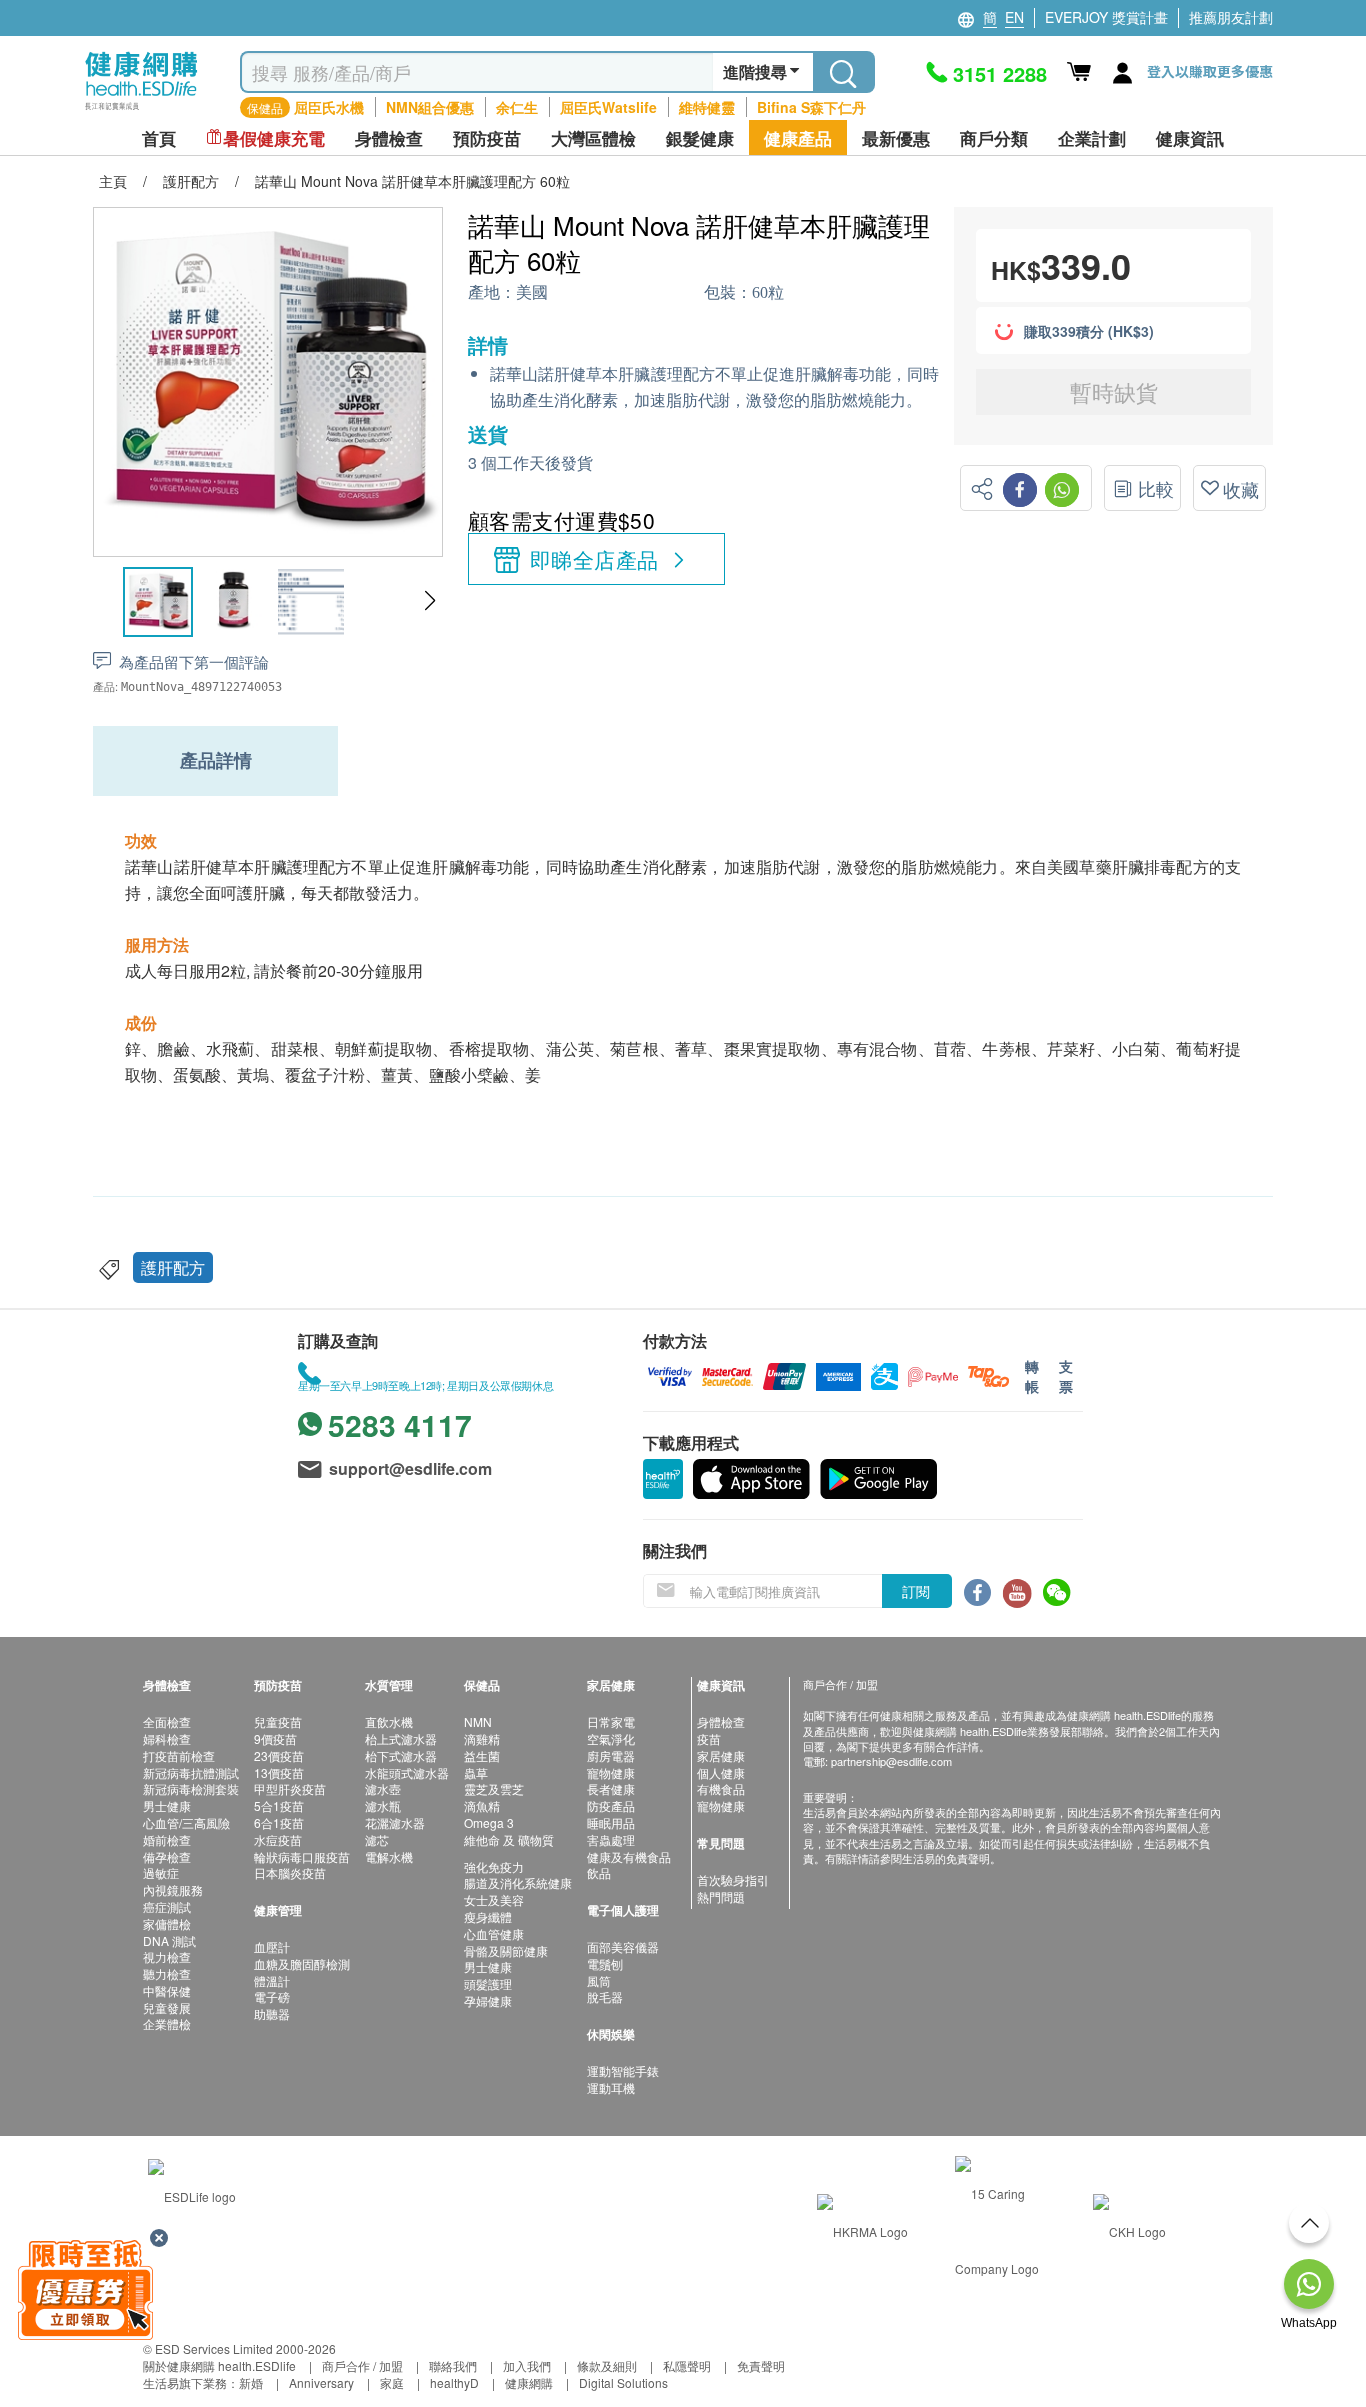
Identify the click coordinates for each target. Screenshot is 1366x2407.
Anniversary (321, 2382)
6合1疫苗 (279, 1822)
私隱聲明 (687, 2365)
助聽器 (272, 2013)
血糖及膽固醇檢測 (302, 1963)
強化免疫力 (494, 1866)
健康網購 (529, 2382)
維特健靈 (707, 107)
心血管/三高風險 (186, 1822)
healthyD (454, 2382)
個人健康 (721, 1772)
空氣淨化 (611, 1738)
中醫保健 (167, 1990)
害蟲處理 (611, 1839)
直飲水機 (389, 1721)
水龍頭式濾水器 (407, 1772)
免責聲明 (761, 2365)
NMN (478, 1721)
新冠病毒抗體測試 (191, 1772)
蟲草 (476, 1772)
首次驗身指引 (733, 1879)
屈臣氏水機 (329, 107)
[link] (192, 2193)
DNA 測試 (169, 1940)
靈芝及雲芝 (494, 1788)
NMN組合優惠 (430, 107)
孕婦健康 (488, 2000)
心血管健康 (494, 1933)
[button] (429, 601)
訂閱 (916, 1591)
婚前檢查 (167, 1839)
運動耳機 (611, 2087)
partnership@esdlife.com (891, 1761)
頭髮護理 (488, 1983)
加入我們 (527, 2365)
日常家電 (611, 1721)
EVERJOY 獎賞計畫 (1106, 17)
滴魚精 (482, 1805)
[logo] (141, 110)
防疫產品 (611, 1805)
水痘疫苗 (278, 1839)
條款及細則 (607, 2365)
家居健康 (721, 1755)
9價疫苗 (275, 1738)
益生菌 (482, 1755)
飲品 (599, 1872)
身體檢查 (721, 1721)
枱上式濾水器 (401, 1738)
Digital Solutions (623, 2382)
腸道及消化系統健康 (518, 1882)
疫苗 (709, 1738)
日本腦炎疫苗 (290, 1872)
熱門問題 (721, 1896)
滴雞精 (482, 1738)
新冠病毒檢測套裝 (191, 1788)
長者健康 (611, 1788)
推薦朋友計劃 (1231, 17)
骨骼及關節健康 (506, 1950)
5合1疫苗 (279, 1805)
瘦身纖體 (488, 1916)
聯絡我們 (453, 2365)
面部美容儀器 (623, 1946)
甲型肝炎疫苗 (290, 1788)
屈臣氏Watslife (608, 107)
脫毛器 (605, 1996)
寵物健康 (611, 1772)
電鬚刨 (605, 1963)
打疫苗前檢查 (179, 1755)
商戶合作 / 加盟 (362, 2365)
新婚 (251, 2382)
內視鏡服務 (173, 1889)
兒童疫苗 (278, 1721)
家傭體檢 (167, 1923)
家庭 (392, 2382)
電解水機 (389, 1856)
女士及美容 (494, 1899)
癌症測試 (167, 1906)
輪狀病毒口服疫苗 (302, 1856)
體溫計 (272, 1980)
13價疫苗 (279, 1772)
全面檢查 (167, 1721)
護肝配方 (173, 1267)
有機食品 (721, 1788)
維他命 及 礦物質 (509, 1839)
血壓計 (272, 1946)
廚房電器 (611, 1755)
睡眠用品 (611, 1822)
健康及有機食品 (629, 1856)
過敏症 (161, 1872)
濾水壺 (383, 1788)
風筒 (599, 1980)
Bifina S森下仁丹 (811, 107)
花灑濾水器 (395, 1822)
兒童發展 (167, 2007)
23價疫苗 (279, 1755)
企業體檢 (167, 2023)
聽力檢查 (167, 1973)
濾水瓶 (383, 1805)
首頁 (159, 138)
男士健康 (167, 1805)
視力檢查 (167, 1956)
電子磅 (272, 1996)
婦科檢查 (167, 1738)
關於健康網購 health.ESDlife (219, 2365)
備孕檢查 (167, 1856)
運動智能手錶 (623, 2070)
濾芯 (377, 1839)
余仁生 (517, 107)
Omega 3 (489, 1822)
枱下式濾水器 (401, 1755)
